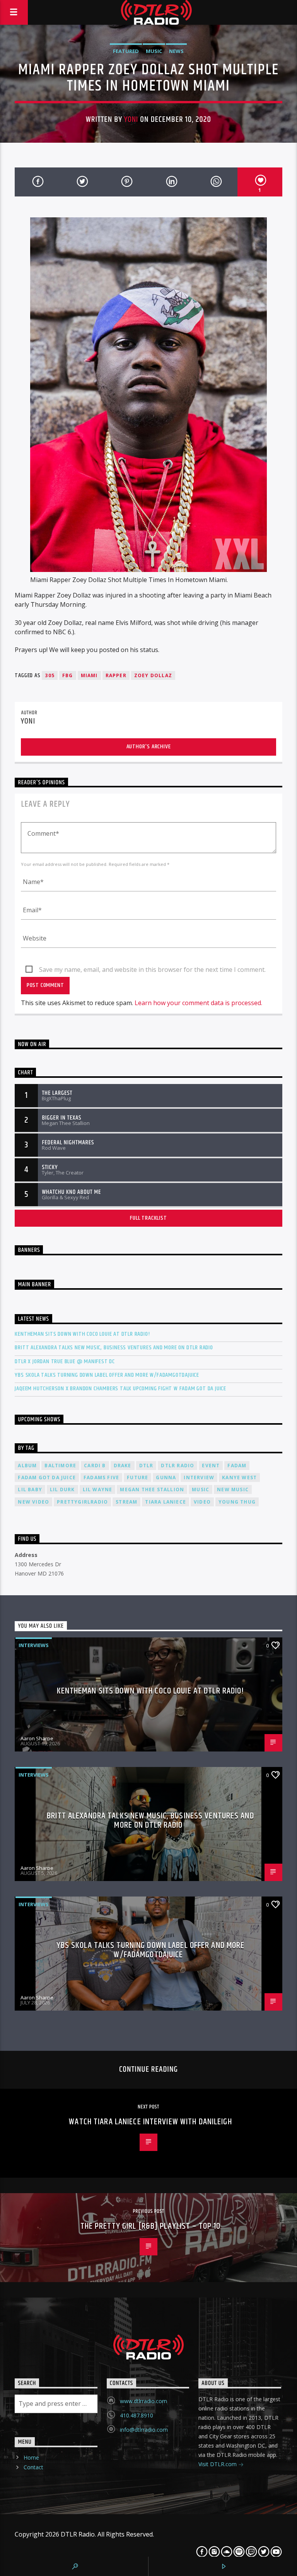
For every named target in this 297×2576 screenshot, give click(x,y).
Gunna (166, 1477)
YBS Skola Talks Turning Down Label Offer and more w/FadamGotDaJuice (107, 1375)
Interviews (34, 1645)
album (27, 1466)
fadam (237, 1466)
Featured (126, 51)
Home (31, 2457)
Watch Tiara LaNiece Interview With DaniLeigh (150, 2122)
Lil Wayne (98, 1489)
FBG (68, 675)
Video (202, 1502)
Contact (33, 2467)
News (176, 51)
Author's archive (149, 747)
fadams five (101, 1477)
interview (199, 1477)
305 (50, 675)
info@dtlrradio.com (144, 2430)
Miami (89, 675)
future (137, 1477)
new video (33, 1502)
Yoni (131, 119)
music (201, 1489)
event (211, 1466)
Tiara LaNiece (166, 1502)
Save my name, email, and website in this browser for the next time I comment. (152, 970)
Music (154, 51)
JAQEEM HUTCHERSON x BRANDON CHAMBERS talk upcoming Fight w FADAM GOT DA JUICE (120, 1389)
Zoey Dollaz (153, 675)
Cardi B (95, 1466)
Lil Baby (30, 1489)
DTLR (146, 1466)
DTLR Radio (178, 1466)
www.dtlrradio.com (143, 2401)
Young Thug (237, 1502)
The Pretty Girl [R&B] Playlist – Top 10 (151, 2226)
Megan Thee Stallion (152, 1489)
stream (126, 1502)
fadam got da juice (47, 1477)
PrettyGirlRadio (82, 1502)
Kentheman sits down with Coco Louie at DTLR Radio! (82, 1334)
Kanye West (239, 1477)
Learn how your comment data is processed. (198, 1003)
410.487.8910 (137, 2415)
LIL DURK (62, 1489)
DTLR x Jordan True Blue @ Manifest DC (65, 1361)
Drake (123, 1466)
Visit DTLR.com (218, 2464)
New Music (233, 1489)
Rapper (116, 675)
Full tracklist (148, 1218)
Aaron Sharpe (37, 1738)
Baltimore (60, 1466)
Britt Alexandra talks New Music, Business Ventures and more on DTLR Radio (114, 1348)
